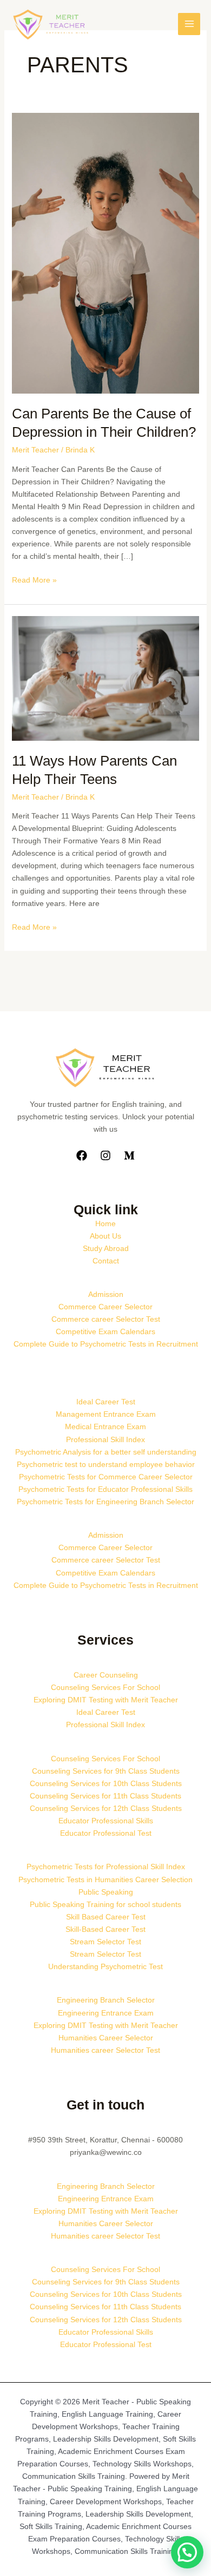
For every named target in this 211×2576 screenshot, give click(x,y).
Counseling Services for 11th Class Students (105, 1796)
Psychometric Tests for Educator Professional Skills (105, 1489)
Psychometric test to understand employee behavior (106, 1464)
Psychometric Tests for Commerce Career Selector (106, 1477)
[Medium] (129, 1155)
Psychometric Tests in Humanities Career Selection (105, 1879)
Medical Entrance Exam (105, 1426)
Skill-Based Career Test (105, 1929)
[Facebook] (82, 1155)
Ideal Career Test (106, 1402)
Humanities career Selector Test (105, 2050)
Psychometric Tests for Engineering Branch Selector (105, 1502)
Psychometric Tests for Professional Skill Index (106, 1867)
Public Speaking (106, 1892)
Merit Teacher (35, 450)
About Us (105, 1236)
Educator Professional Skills (106, 1821)
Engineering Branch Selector (106, 2000)
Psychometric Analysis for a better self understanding (106, 1452)
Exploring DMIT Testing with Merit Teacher (106, 1700)
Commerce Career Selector (105, 1307)
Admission (106, 1294)
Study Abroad (106, 1248)
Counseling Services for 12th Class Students (106, 1808)
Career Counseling (106, 1675)
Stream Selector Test (105, 1942)
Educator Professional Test (106, 1833)
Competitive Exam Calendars (105, 1331)
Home (105, 1223)
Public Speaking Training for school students (105, 1904)
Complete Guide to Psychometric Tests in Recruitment (106, 1344)
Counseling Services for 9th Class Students (106, 1771)
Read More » (34, 579)
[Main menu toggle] (189, 24)
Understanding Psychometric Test (105, 1966)
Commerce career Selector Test (106, 1319)
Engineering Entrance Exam (106, 2013)
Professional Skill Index (105, 1439)
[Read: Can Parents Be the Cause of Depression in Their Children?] (106, 253)
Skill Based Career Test (106, 1917)
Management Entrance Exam (106, 1414)
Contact (106, 1261)
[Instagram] (105, 1155)
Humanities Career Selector (106, 2038)
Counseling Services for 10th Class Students (106, 1783)
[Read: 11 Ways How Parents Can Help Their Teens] (106, 678)
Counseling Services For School (105, 1687)
